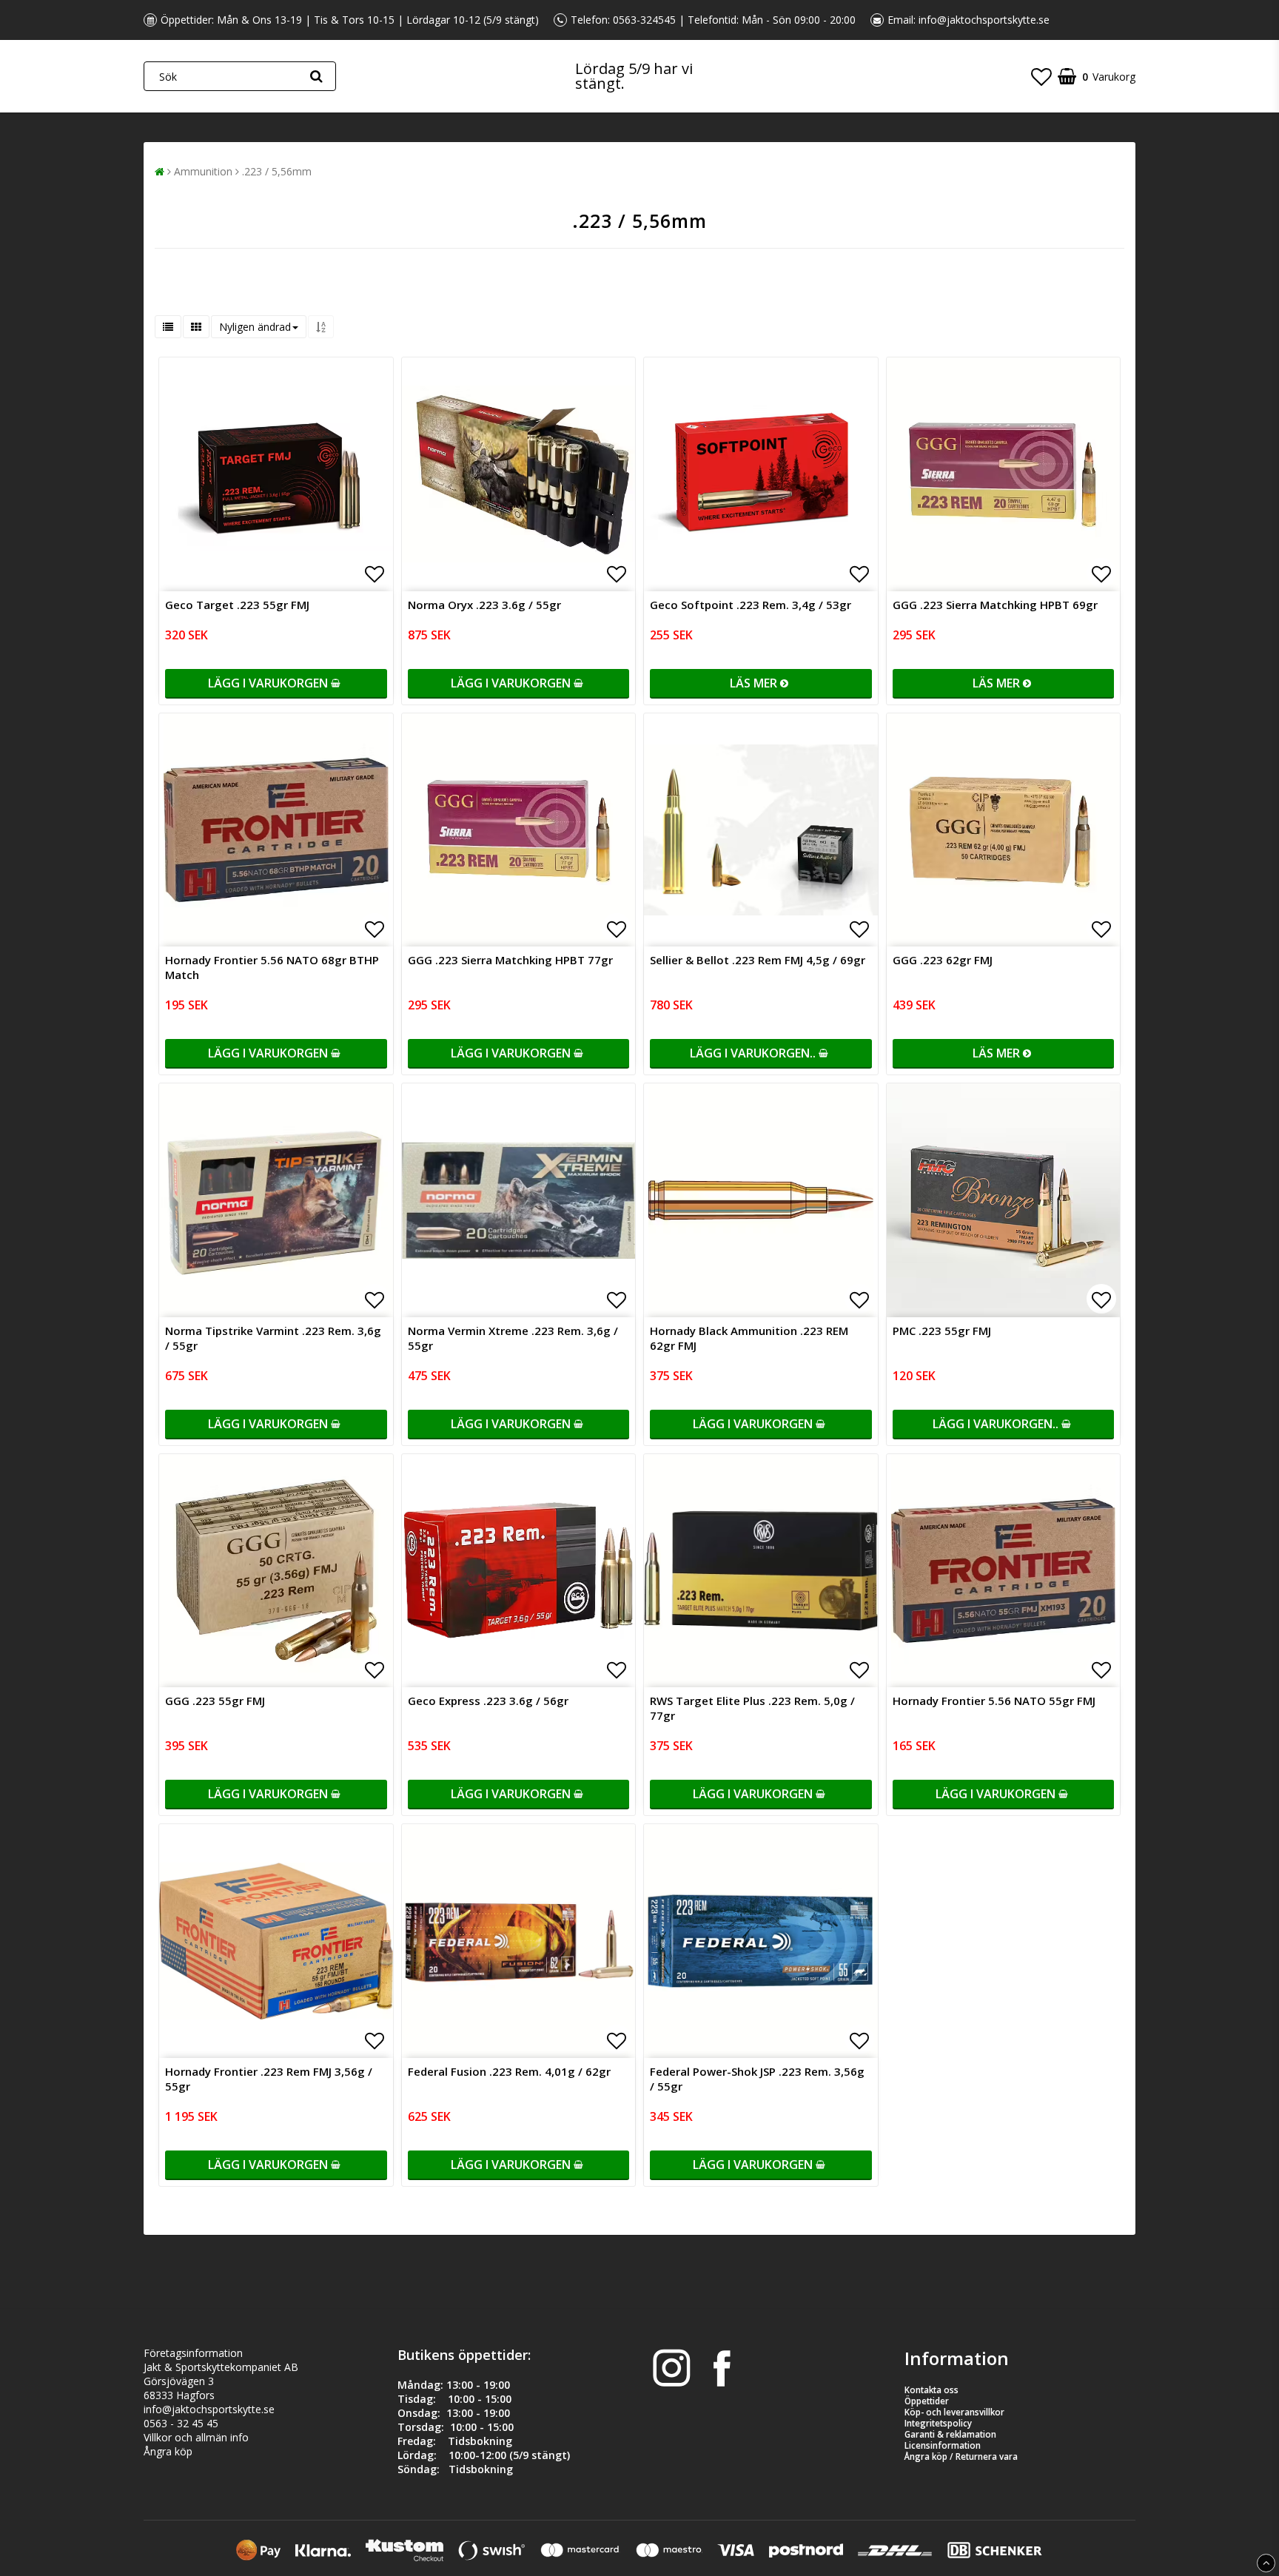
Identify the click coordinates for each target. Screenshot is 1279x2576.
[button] (1041, 76)
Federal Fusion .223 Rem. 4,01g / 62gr (509, 2071)
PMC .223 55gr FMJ (942, 1331)
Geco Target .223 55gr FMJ (237, 605)
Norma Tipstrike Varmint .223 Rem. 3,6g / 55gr (273, 1338)
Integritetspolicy (938, 2423)
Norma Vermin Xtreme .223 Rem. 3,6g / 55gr (513, 1338)
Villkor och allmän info (196, 2437)
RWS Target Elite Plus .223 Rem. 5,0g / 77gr (752, 1708)
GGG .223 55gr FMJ (215, 1701)
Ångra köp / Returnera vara (961, 2456)
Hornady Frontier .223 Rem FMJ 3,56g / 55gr (269, 2079)
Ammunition (203, 171)
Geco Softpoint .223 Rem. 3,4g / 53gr (751, 605)
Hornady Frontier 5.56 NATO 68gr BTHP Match (272, 967)
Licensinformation (943, 2445)
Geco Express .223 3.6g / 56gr (488, 1701)
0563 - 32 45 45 (181, 2423)
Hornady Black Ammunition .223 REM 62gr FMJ (749, 1338)
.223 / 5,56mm (277, 171)
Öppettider (927, 2401)
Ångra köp (168, 2451)
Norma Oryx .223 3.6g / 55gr (484, 605)
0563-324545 (644, 20)
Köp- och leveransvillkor (954, 2412)
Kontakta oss (931, 2390)
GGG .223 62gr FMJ (943, 960)
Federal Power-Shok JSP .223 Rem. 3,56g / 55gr (757, 2079)
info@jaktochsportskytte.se (984, 20)
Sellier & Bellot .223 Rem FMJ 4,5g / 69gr (758, 960)
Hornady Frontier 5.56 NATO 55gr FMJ (994, 1701)
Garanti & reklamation (950, 2434)
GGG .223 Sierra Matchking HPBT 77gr (510, 960)
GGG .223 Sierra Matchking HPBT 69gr (995, 605)
